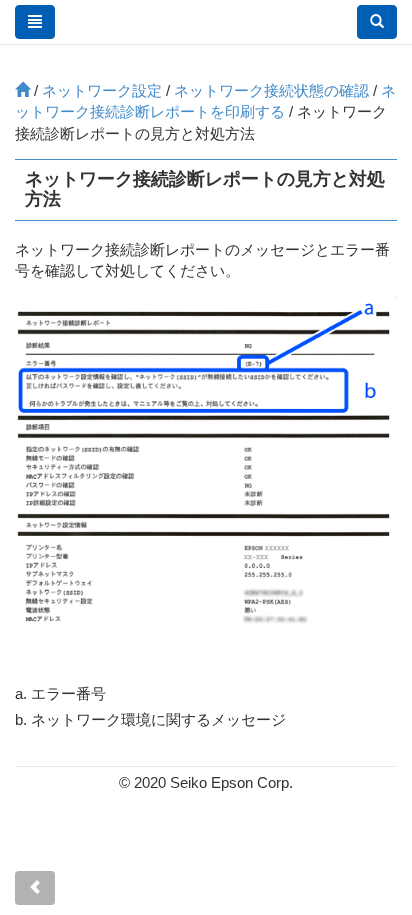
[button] (377, 22)
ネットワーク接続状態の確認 (271, 90)
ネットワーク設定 (102, 90)
